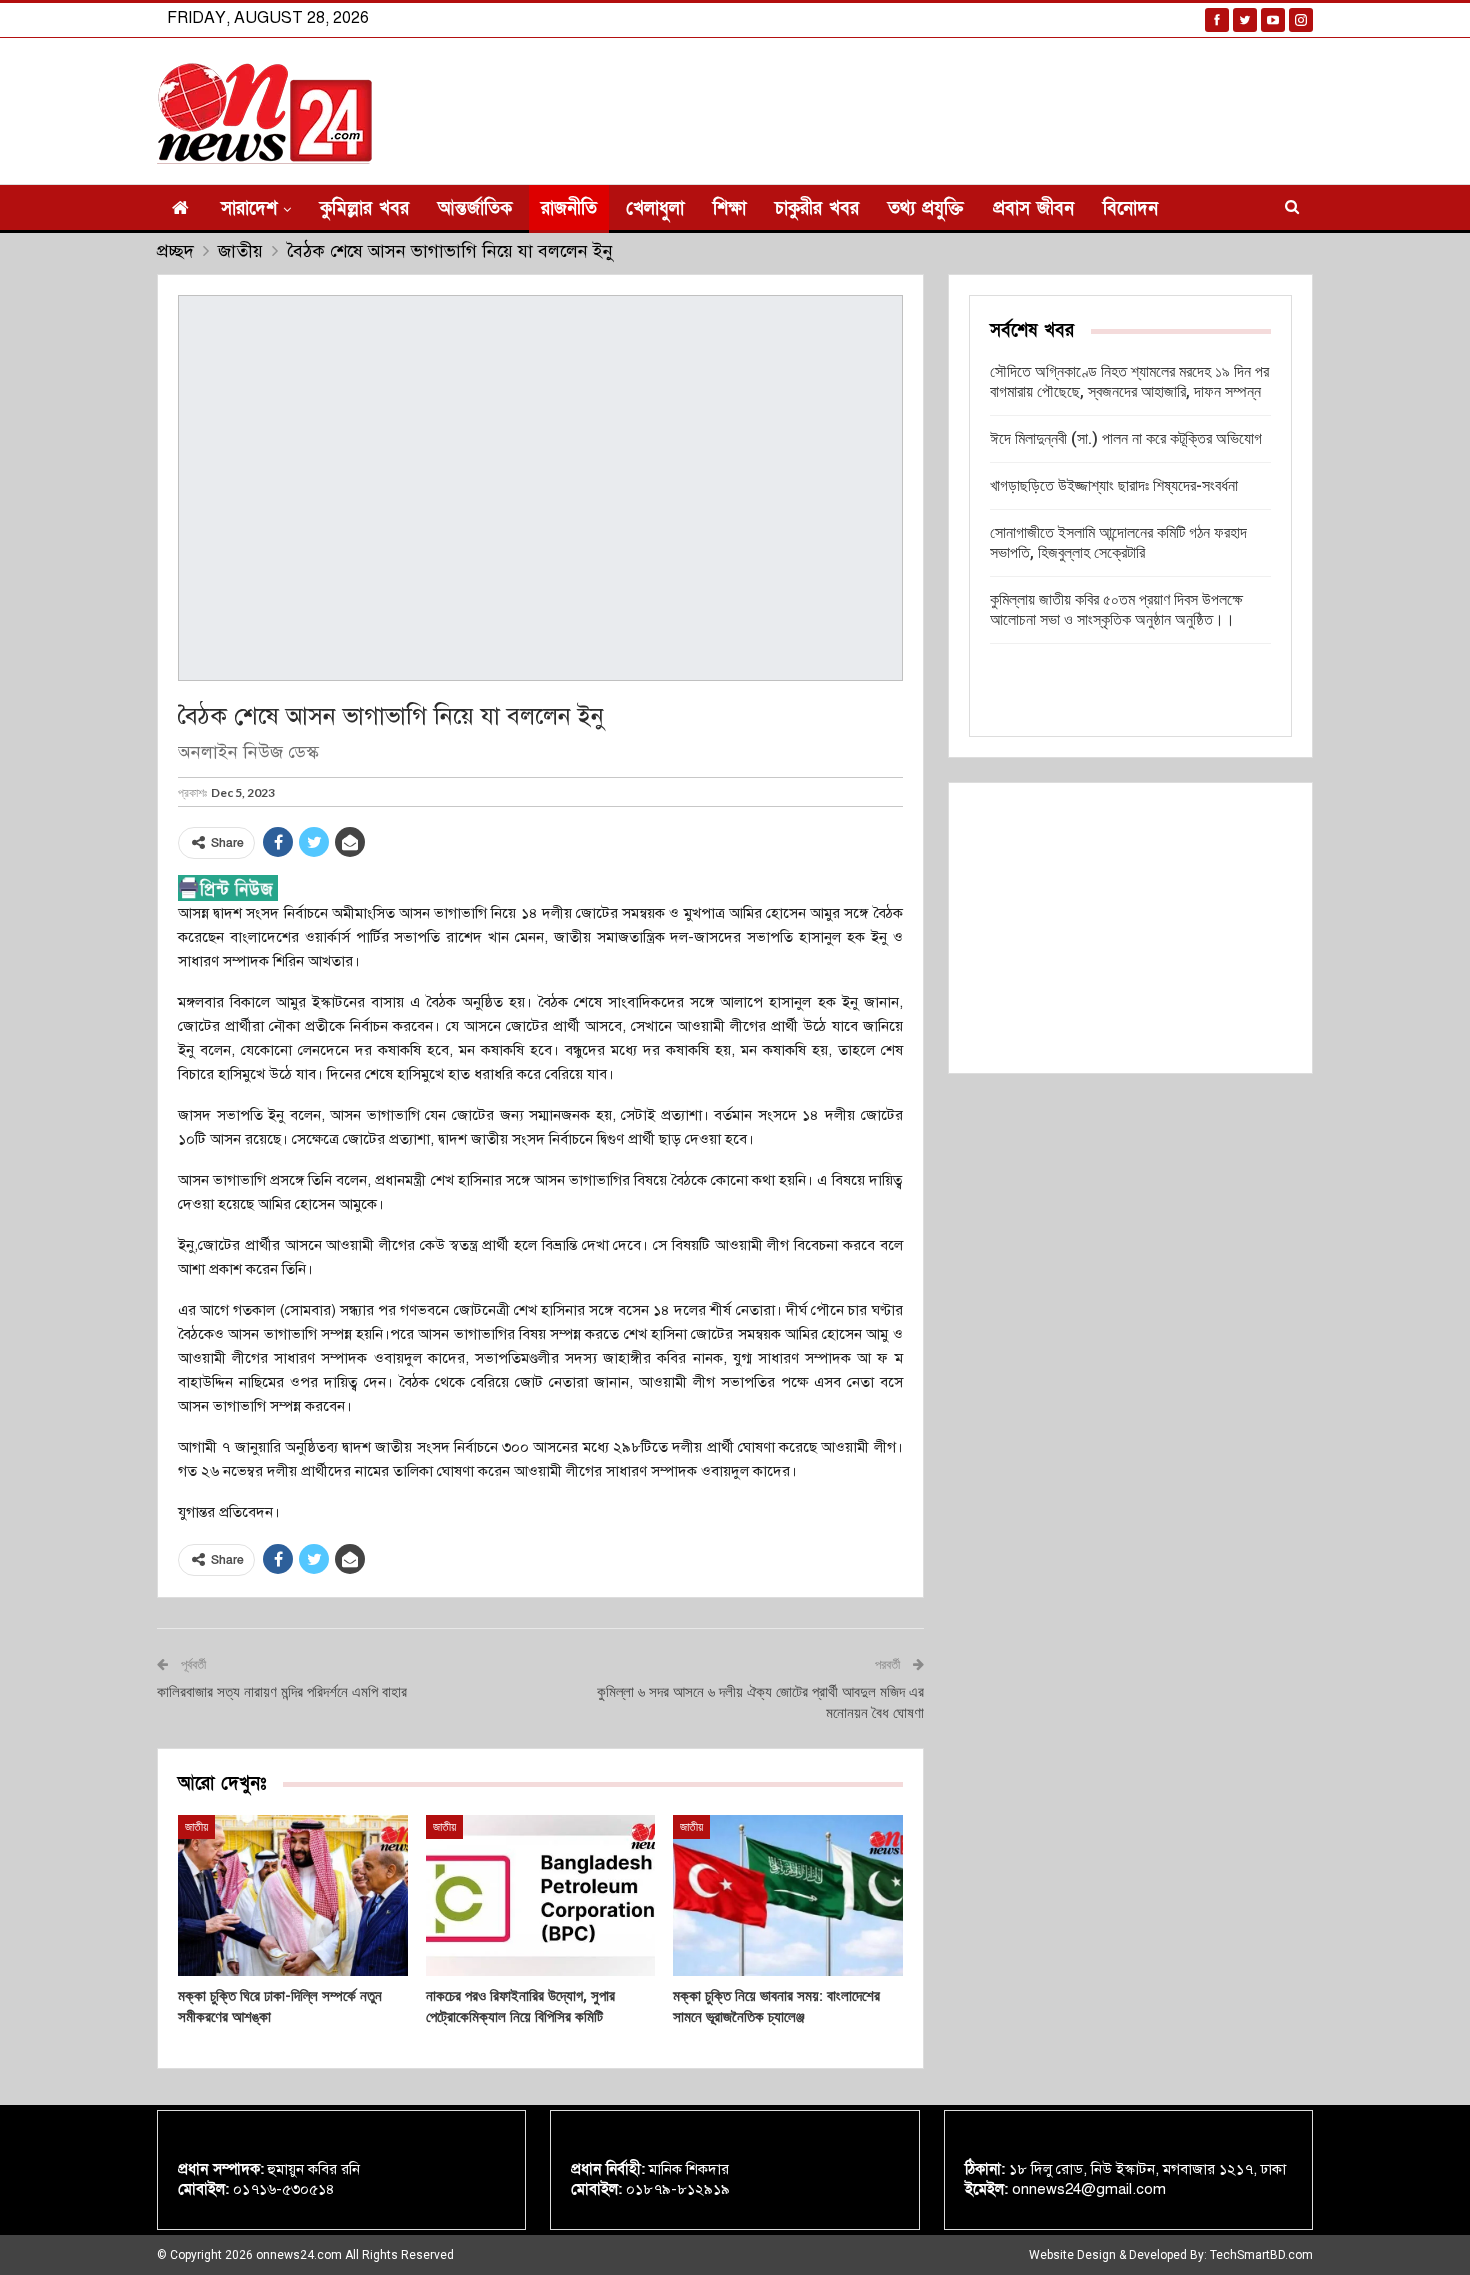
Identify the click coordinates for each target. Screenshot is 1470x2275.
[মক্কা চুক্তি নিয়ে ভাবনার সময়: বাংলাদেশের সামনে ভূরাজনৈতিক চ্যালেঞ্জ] (788, 1895)
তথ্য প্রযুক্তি (926, 208)
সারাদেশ (249, 208)
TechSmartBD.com (1261, 2255)
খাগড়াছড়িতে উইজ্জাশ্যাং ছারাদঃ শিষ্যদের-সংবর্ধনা (1114, 485)
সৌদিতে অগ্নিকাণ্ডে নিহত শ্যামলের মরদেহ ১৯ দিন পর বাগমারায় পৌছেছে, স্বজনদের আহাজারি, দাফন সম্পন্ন (1129, 381)
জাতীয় (196, 1827)
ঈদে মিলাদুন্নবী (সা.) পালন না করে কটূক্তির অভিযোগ (1126, 438)
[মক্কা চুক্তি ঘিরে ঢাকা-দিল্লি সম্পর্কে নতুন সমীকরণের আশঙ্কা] (293, 1895)
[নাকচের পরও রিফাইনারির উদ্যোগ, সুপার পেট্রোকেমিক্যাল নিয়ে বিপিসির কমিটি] (541, 1895)
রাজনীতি (569, 208)
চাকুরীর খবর (817, 208)
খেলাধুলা (655, 208)
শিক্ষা (729, 208)
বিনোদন (1130, 208)
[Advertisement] (1130, 928)
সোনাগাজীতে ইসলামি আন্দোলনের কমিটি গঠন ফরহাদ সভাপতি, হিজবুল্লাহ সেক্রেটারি (1118, 542)
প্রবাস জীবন (1033, 208)
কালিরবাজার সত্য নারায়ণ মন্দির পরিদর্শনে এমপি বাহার (282, 1692)
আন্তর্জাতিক (475, 208)
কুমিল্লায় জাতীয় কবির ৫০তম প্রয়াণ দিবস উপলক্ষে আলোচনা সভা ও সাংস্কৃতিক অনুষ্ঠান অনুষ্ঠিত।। (1116, 609)
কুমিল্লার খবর (364, 208)
